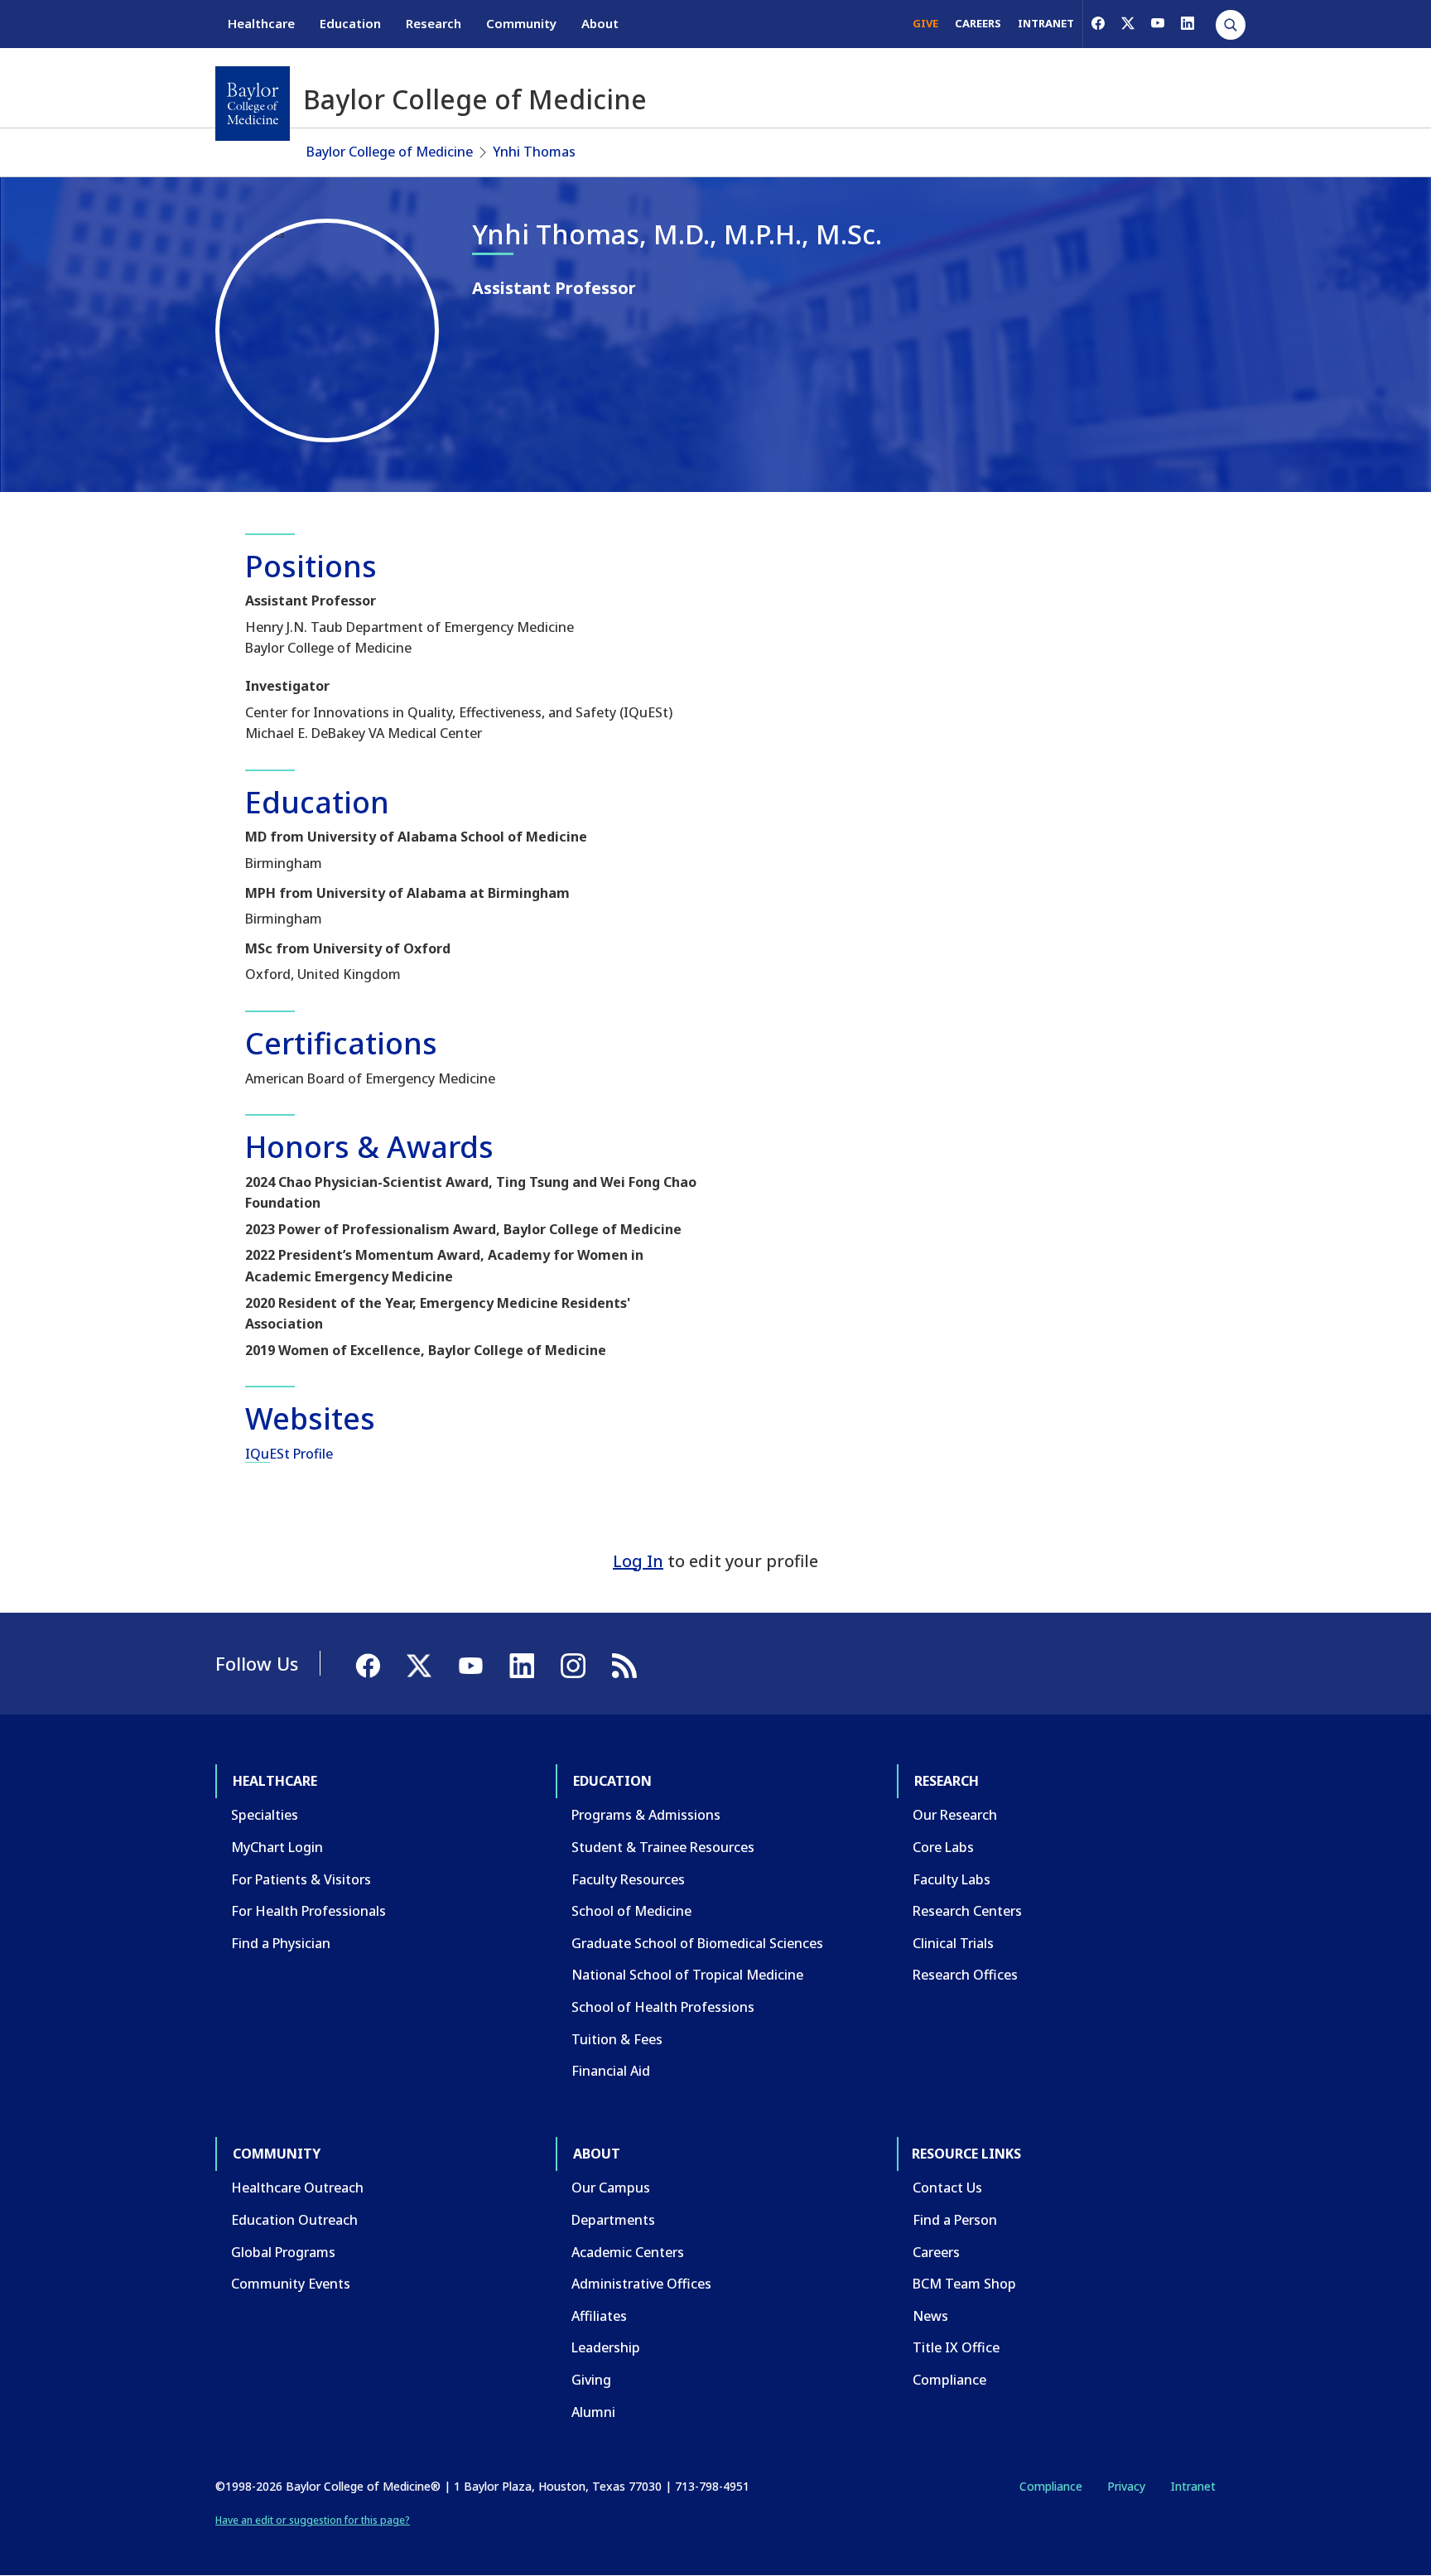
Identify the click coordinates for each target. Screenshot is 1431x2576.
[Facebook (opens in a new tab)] (1098, 23)
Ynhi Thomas (534, 152)
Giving (591, 2380)
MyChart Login (277, 1847)
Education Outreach (294, 2220)
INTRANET (1046, 23)
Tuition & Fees (617, 2039)
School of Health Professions (663, 2007)
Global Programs (283, 2252)
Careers (936, 2252)
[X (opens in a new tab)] (1128, 23)
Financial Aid (611, 2071)
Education (350, 23)
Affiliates (599, 2316)
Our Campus (611, 2188)
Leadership (606, 2347)
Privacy (1126, 2486)
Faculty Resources (628, 1879)
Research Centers (967, 1911)
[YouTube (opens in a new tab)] (1158, 23)
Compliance (949, 2380)
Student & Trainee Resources (663, 1847)
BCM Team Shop (964, 2284)
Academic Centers (628, 2252)
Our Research (955, 1815)
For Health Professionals (308, 1911)
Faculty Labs (952, 1879)
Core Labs (943, 1847)
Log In (638, 1561)
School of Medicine (631, 1911)
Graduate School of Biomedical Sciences (697, 1943)
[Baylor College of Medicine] (253, 104)
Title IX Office (956, 2347)
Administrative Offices (641, 2284)
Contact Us (947, 2188)
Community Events (291, 2284)
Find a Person (955, 2220)
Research (434, 23)
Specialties (265, 1815)
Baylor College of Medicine (390, 152)
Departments (613, 2220)
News (930, 2316)
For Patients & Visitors (301, 1879)
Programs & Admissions (646, 1815)
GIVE (925, 23)
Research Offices (965, 1975)
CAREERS (978, 23)
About (600, 23)
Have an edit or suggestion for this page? (313, 2520)
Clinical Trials (953, 1943)
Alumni (593, 2412)
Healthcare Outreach (297, 2188)
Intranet (1193, 2486)
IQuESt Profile (289, 1454)
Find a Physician (281, 1943)
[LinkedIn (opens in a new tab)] (1188, 23)
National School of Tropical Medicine (687, 1975)
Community (521, 23)
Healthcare (261, 23)
